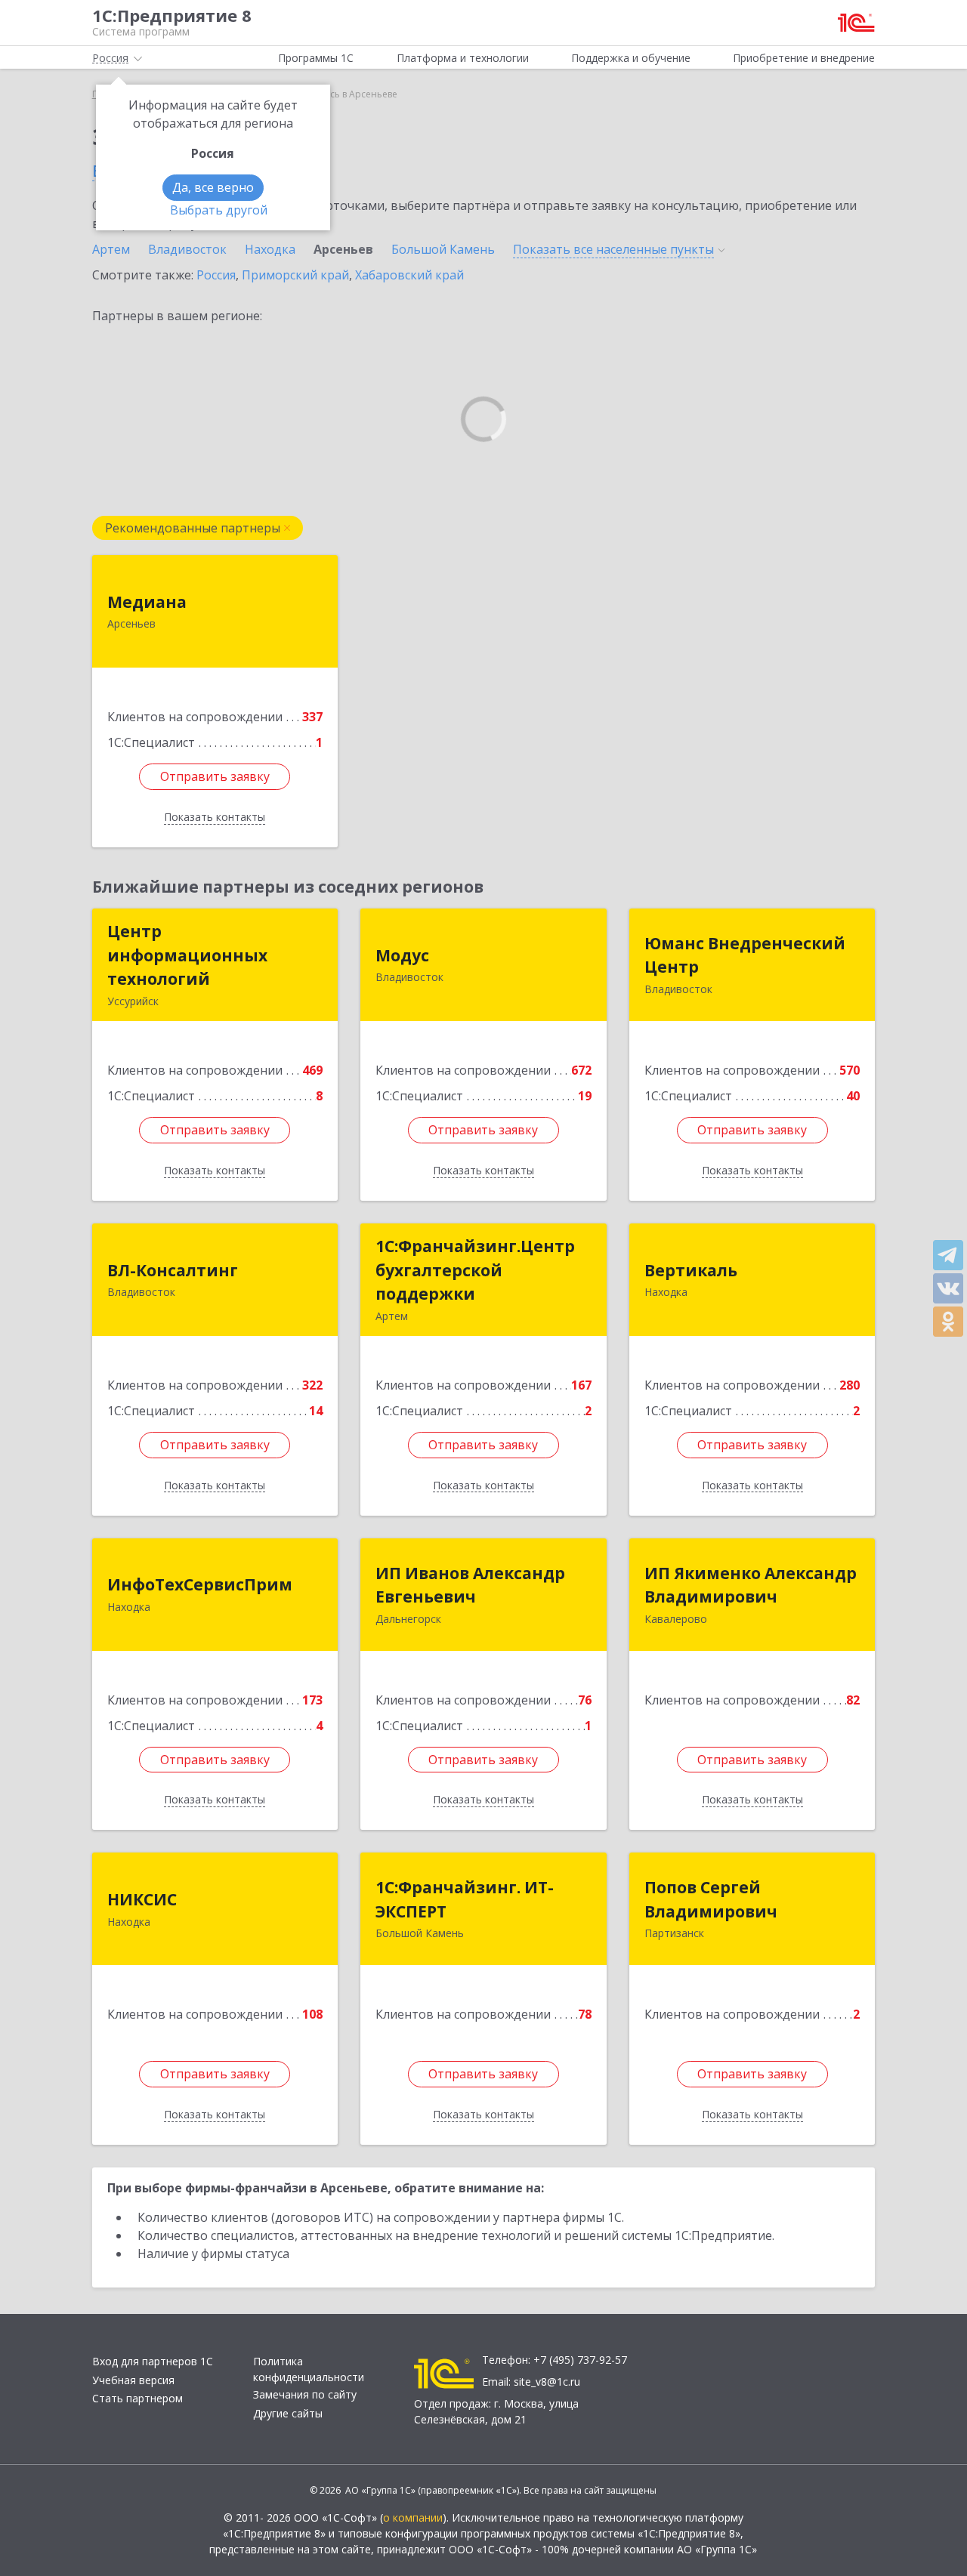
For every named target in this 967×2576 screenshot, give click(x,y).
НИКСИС (142, 1899)
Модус (402, 955)
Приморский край (295, 275)
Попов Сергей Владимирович (711, 1899)
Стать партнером (137, 2398)
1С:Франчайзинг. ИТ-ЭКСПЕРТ (465, 1899)
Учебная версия (133, 2380)
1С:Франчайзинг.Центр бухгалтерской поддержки (475, 1270)
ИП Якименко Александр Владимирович (751, 1585)
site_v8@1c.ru (547, 2382)
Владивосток (187, 249)
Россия (216, 275)
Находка (270, 249)
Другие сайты (288, 2413)
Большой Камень (443, 249)
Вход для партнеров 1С (153, 2361)
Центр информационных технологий (187, 955)
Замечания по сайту (305, 2394)
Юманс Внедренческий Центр (745, 955)
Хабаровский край (409, 275)
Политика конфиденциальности (309, 2369)
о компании (413, 2517)
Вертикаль (691, 1270)
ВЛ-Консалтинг (173, 1270)
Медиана (147, 602)
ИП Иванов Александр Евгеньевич (470, 1585)
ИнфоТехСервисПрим (200, 1584)
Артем (111, 249)
